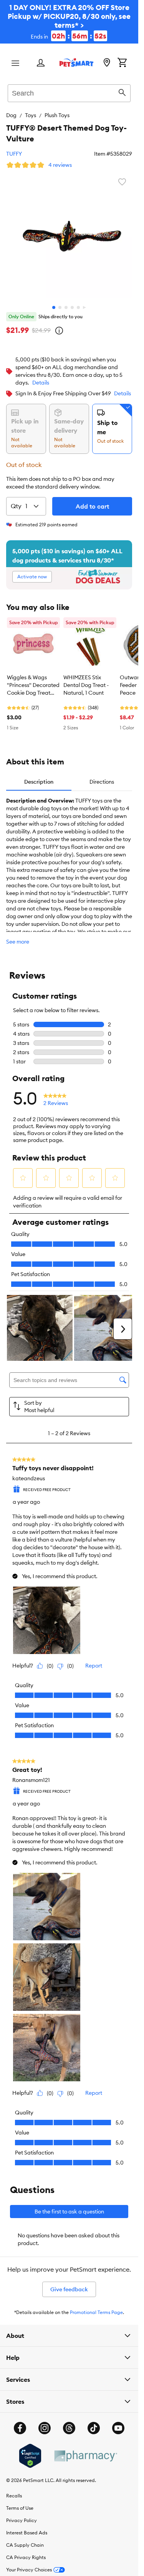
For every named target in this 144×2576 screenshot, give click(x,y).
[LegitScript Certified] (30, 2456)
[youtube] (118, 2428)
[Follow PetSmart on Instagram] (45, 2428)
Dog (11, 115)
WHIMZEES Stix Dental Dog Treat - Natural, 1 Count (86, 685)
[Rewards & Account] (41, 63)
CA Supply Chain (25, 2545)
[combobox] (69, 92)
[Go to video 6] (84, 307)
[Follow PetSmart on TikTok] (94, 2428)
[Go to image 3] (66, 307)
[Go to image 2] (60, 307)
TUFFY (14, 154)
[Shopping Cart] (122, 63)
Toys (31, 115)
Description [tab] (39, 782)
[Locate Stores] (107, 63)
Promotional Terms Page (96, 2312)
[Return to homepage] (76, 62)
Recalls (14, 2496)
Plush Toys (57, 115)
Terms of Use (20, 2508)
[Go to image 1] (54, 307)
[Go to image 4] (72, 307)
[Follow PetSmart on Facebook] (20, 2428)
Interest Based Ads (27, 2533)
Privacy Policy (22, 2520)
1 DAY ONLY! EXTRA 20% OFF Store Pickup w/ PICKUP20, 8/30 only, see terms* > (69, 22)
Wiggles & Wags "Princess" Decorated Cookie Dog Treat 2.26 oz (33, 685)
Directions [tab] (102, 782)
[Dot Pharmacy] (85, 2456)
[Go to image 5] (78, 307)
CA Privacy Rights (26, 2557)
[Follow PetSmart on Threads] (69, 2428)
